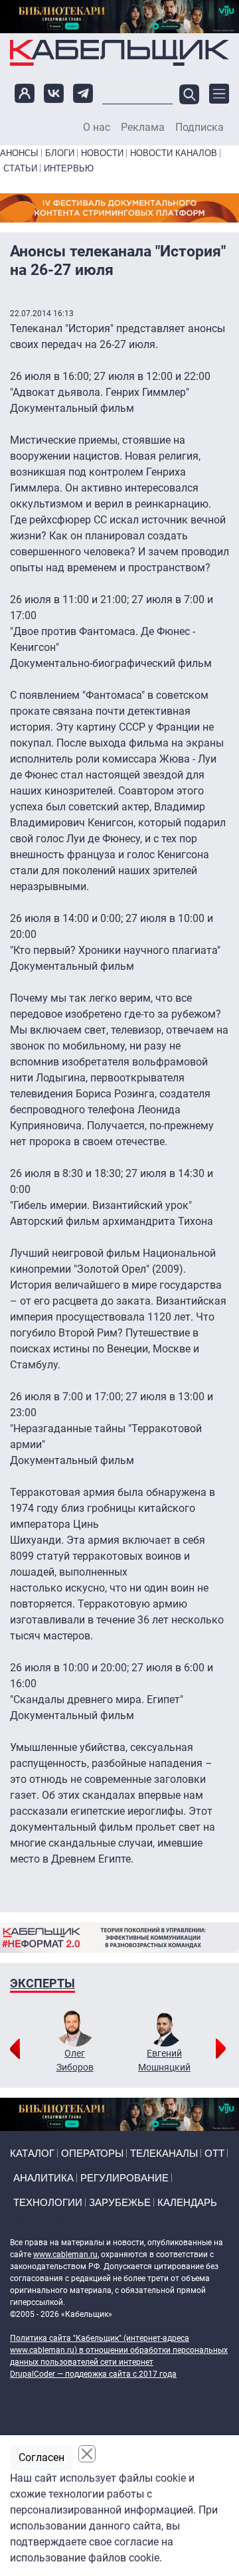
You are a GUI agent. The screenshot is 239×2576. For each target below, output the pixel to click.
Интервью (69, 168)
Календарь (187, 2202)
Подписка (199, 128)
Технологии (48, 2202)
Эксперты (42, 1983)
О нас (97, 128)
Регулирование (124, 2178)
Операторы (92, 2153)
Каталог (32, 2153)
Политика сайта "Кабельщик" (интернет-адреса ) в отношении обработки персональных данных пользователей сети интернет (119, 2350)
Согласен (41, 2457)
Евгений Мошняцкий (164, 2060)
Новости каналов (174, 153)
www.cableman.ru (65, 2254)
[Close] (87, 2454)
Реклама (143, 128)
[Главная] (119, 53)
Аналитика (43, 2178)
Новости (102, 153)
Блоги (60, 153)
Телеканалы (164, 2153)
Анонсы (19, 153)
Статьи (20, 168)
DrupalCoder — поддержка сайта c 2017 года (93, 2374)
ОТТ (214, 2153)
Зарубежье (120, 2202)
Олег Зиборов (75, 2060)
